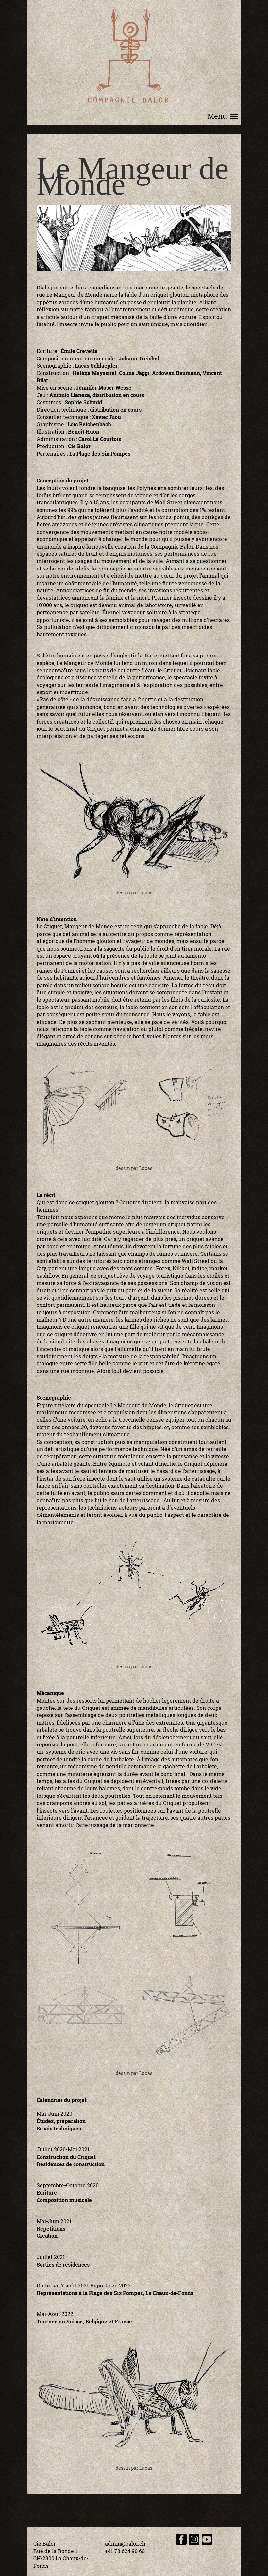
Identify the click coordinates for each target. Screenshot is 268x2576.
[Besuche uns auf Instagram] (194, 2541)
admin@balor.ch (125, 2543)
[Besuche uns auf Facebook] (181, 2541)
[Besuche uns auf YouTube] (207, 2541)
